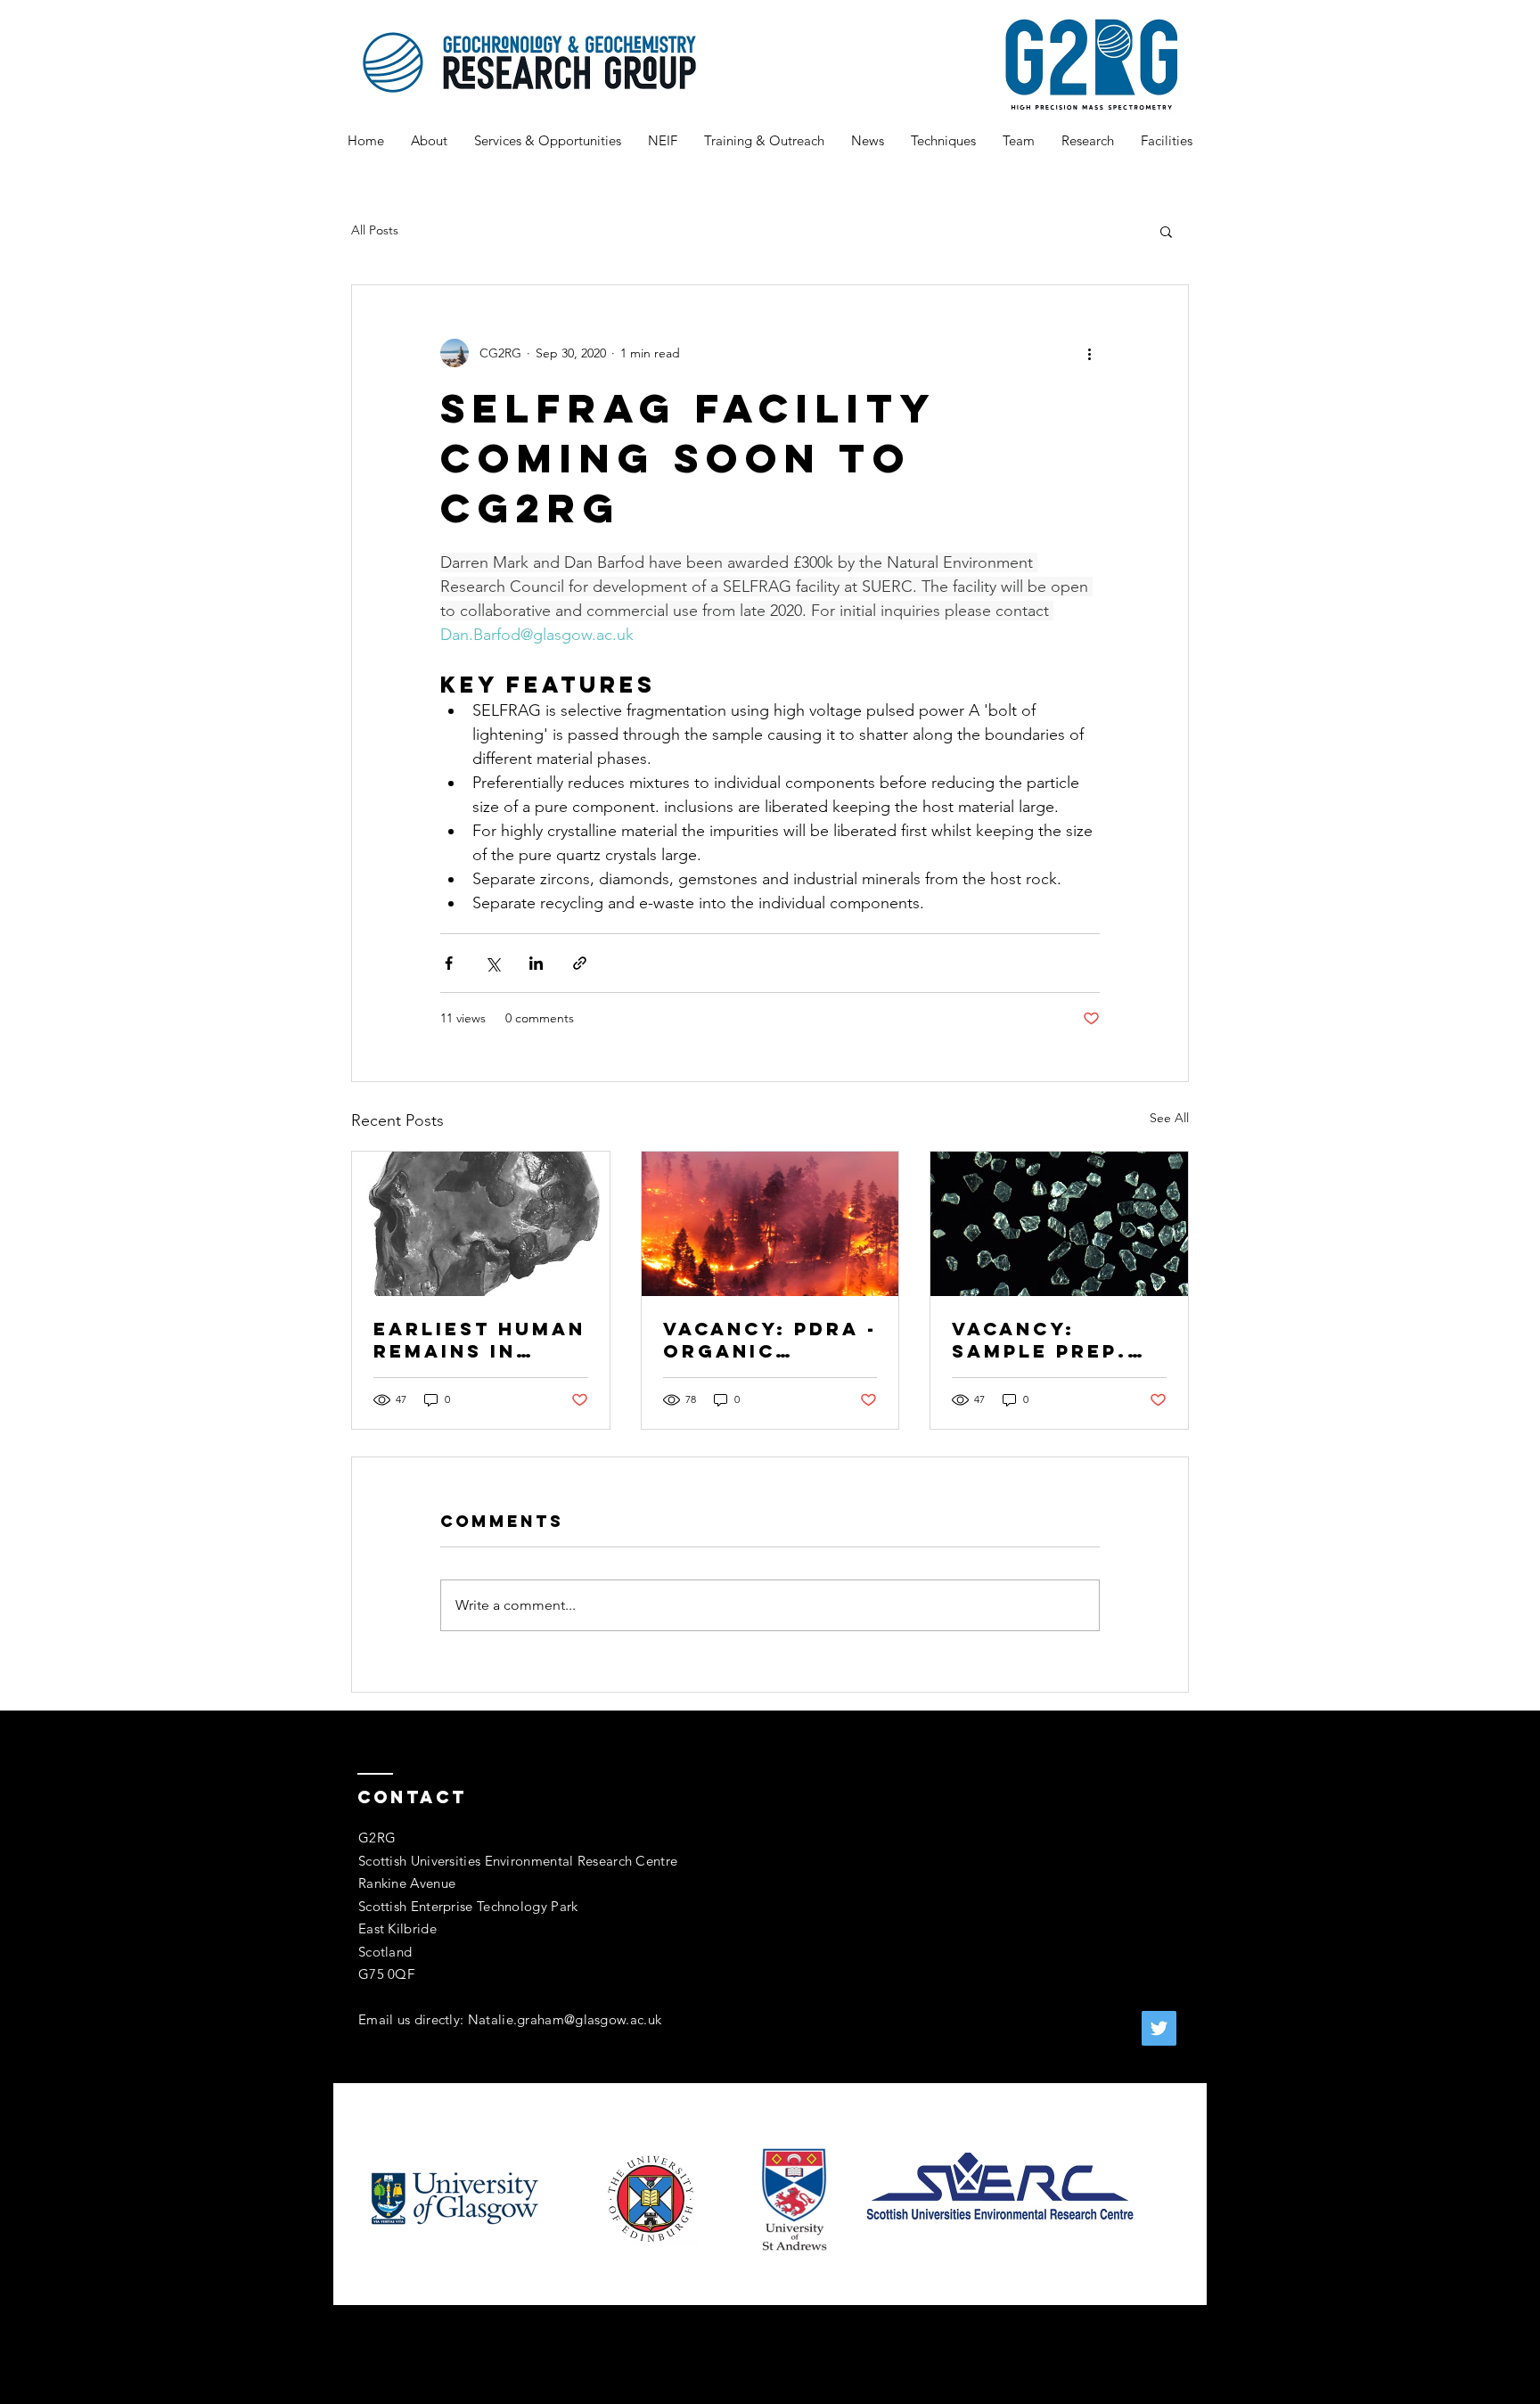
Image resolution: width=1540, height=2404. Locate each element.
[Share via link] (580, 963)
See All (1169, 1118)
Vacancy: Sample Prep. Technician (1040, 1340)
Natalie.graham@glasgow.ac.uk (565, 2019)
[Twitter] (1159, 2028)
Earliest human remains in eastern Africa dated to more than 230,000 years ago (479, 1340)
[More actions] (1089, 353)
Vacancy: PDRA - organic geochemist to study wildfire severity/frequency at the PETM (770, 1340)
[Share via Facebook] (449, 963)
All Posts (375, 230)
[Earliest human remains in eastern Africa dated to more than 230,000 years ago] (481, 1224)
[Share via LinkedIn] (536, 963)
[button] (1166, 231)
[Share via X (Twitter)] (492, 963)
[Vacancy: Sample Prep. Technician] (1059, 1224)
